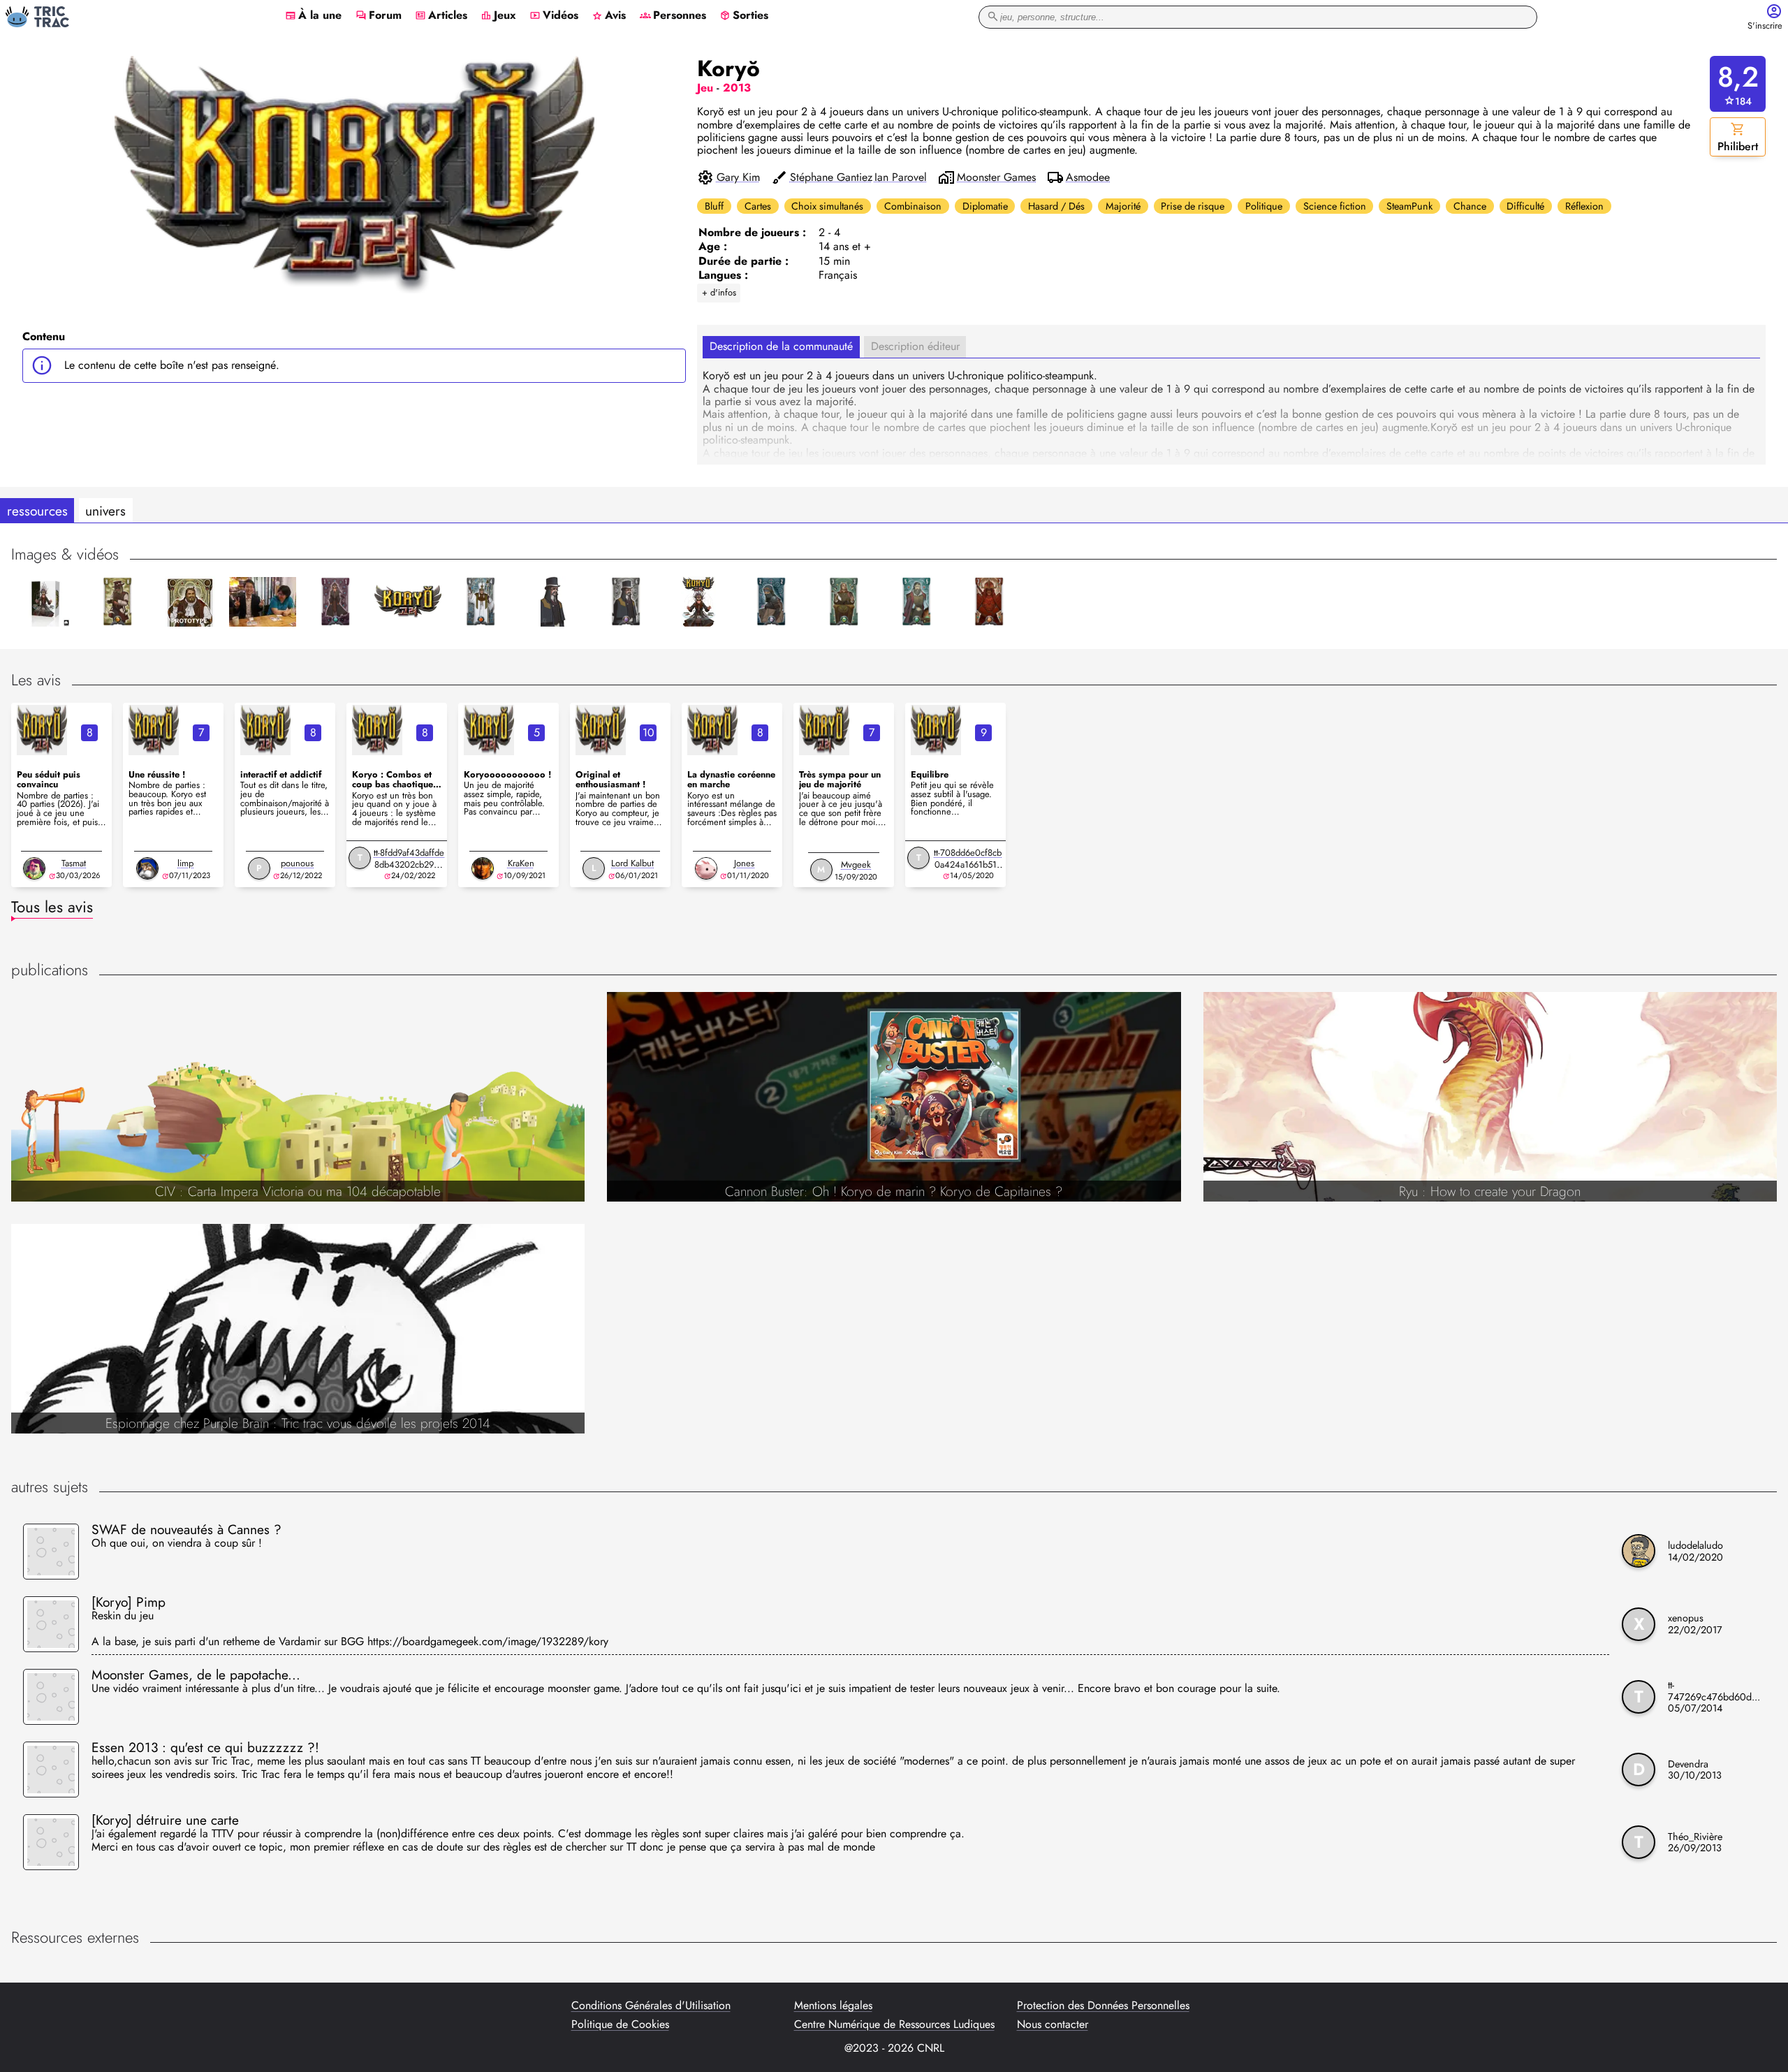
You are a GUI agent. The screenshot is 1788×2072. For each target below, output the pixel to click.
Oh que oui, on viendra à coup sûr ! (177, 1544)
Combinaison (913, 206)
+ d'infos (719, 292)
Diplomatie (985, 206)
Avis (609, 16)
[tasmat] (34, 868)
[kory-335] (42, 730)
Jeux (498, 16)
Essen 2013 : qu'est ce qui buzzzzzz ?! (205, 1747)
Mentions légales (833, 2006)
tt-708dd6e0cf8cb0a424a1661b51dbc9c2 (968, 864)
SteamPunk (1409, 206)
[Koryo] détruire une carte (165, 1820)
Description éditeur (915, 346)
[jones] (706, 868)
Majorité (1123, 206)
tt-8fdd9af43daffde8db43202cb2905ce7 (409, 864)
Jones (744, 863)
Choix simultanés (827, 206)
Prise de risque (1193, 206)
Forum (379, 16)
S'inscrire (1765, 26)
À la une (313, 16)
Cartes (758, 206)
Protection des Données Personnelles (1103, 2006)
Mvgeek (856, 864)
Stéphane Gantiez (831, 177)
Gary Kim (738, 177)
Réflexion (1584, 206)
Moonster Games (996, 177)
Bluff (714, 206)
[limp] (147, 868)
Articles (441, 16)
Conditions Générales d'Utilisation (651, 2006)
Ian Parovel (901, 177)
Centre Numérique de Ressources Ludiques (894, 2024)
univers (105, 511)
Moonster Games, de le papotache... (196, 1675)
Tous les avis (52, 907)
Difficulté (1525, 206)
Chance (1470, 206)
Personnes (673, 16)
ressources (37, 511)
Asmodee (1088, 177)
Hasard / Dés (1056, 206)
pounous (297, 863)
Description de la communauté (781, 346)
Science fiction (1335, 206)
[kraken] (483, 868)
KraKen (521, 863)
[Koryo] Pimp (129, 1602)
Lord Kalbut (632, 863)
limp (185, 863)
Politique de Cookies (620, 2024)
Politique (1264, 206)
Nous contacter (1053, 2024)
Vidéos (554, 16)
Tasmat (74, 863)
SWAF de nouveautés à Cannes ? (186, 1529)
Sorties (744, 16)
